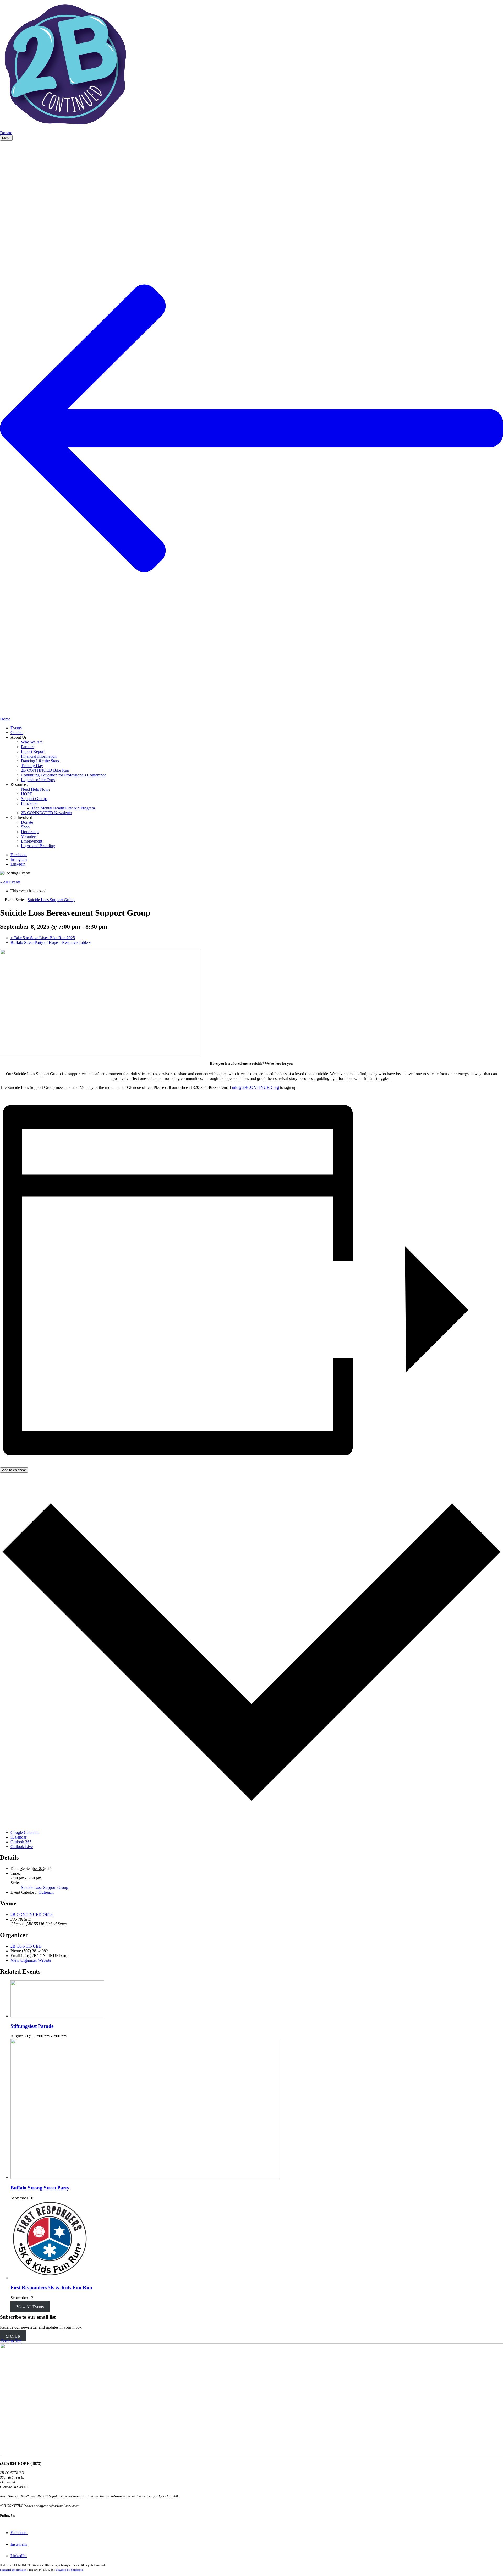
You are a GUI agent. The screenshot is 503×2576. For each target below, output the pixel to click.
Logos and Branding (38, 846)
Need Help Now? (36, 789)
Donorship (30, 832)
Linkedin (18, 864)
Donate (6, 133)
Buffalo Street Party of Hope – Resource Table (51, 942)
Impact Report (33, 751)
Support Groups (34, 799)
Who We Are (32, 742)
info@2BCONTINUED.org (255, 1087)
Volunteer (29, 836)
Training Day (32, 766)
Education (29, 803)
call (157, 2496)
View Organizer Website (31, 1960)
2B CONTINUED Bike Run (45, 770)
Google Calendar (25, 1832)
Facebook (19, 855)
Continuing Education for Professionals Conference (64, 775)
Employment (32, 841)
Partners (28, 747)
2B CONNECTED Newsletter (47, 813)
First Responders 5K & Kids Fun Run (51, 2288)
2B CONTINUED (26, 1946)
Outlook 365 (21, 1842)
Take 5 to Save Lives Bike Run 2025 (43, 938)
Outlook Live (22, 1847)
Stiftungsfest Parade (32, 2026)
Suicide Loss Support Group (45, 1887)
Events (16, 728)
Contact (17, 733)
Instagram (19, 859)
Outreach (46, 1892)
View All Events (30, 2307)
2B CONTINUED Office (32, 1914)
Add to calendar (14, 1470)
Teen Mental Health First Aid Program (63, 808)
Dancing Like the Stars (40, 761)
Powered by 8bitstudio (69, 2570)
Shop (25, 827)
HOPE (27, 794)
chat (168, 2496)
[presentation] (57, 2016)
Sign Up (13, 2336)
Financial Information (39, 756)
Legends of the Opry (38, 780)
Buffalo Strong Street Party (40, 2188)
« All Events (10, 882)
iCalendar (18, 1837)
